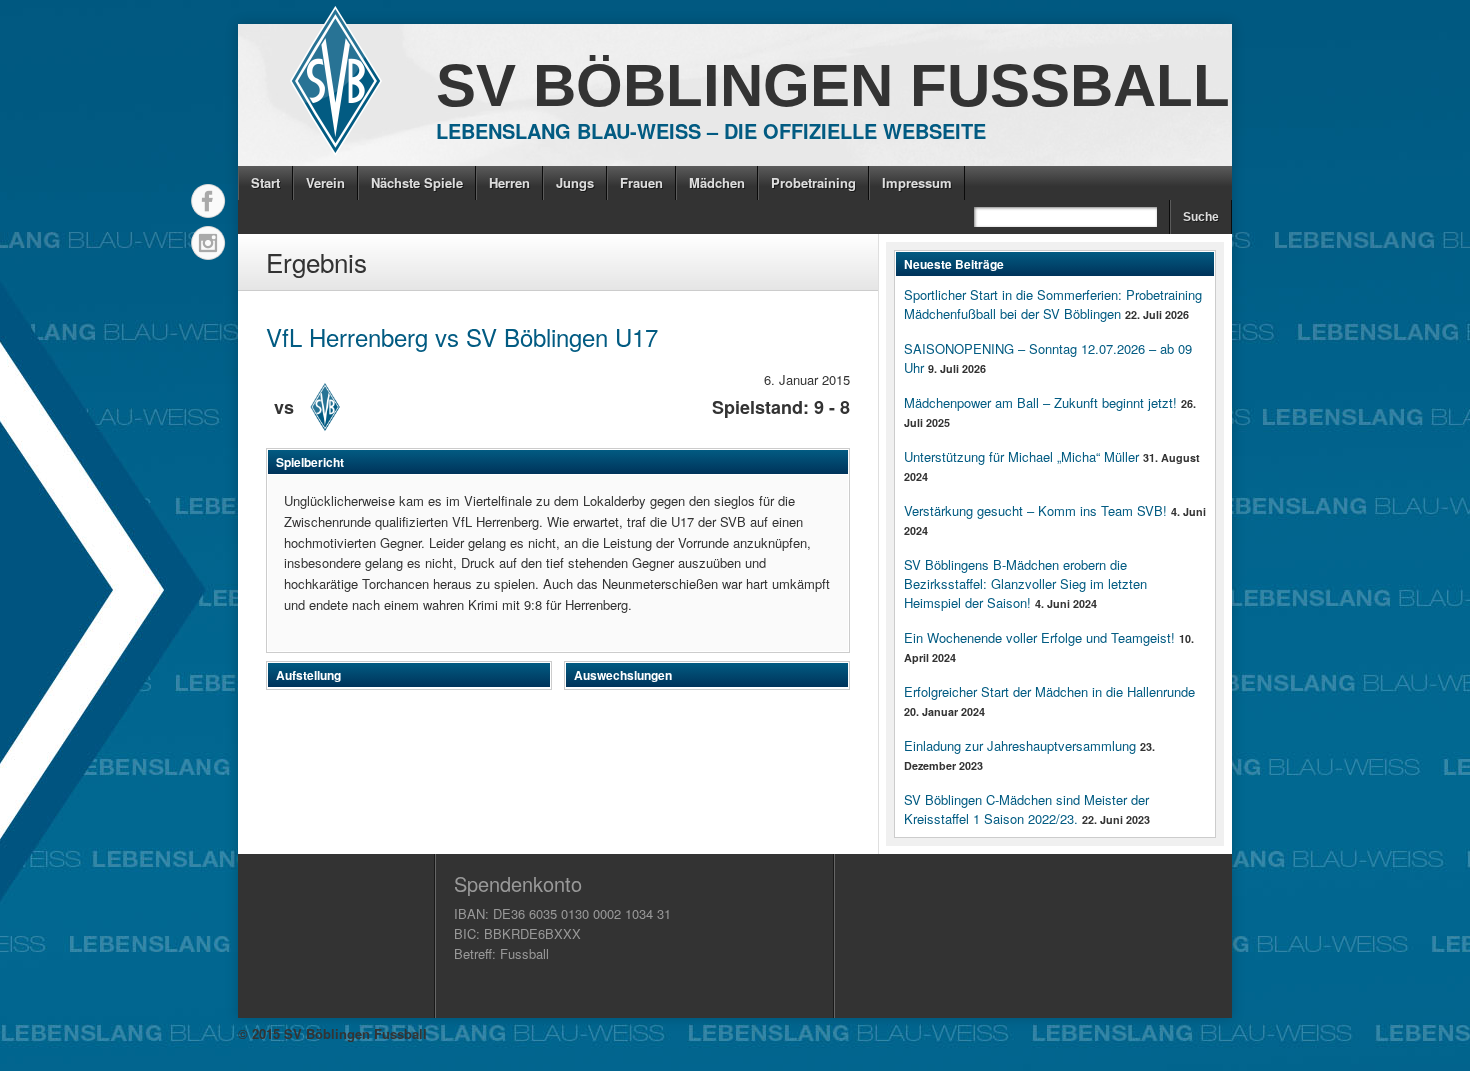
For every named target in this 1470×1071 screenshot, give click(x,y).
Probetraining (813, 182)
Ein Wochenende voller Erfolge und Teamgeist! (1039, 637)
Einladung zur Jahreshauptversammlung (1020, 745)
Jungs (575, 182)
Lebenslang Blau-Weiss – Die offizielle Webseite (711, 130)
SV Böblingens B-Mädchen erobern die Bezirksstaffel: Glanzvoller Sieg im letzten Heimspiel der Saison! (1025, 583)
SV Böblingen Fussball (833, 85)
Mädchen (717, 182)
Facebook (208, 201)
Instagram (208, 243)
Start (265, 182)
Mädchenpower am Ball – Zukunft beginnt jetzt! (1040, 402)
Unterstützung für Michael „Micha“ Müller (1021, 456)
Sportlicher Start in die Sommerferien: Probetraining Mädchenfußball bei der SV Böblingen (1053, 304)
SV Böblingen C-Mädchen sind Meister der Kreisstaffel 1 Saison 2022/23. (1026, 809)
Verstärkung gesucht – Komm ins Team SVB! (1035, 510)
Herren (509, 182)
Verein (325, 182)
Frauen (641, 182)
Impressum (917, 182)
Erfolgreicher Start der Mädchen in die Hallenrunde (1049, 691)
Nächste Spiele (417, 182)
